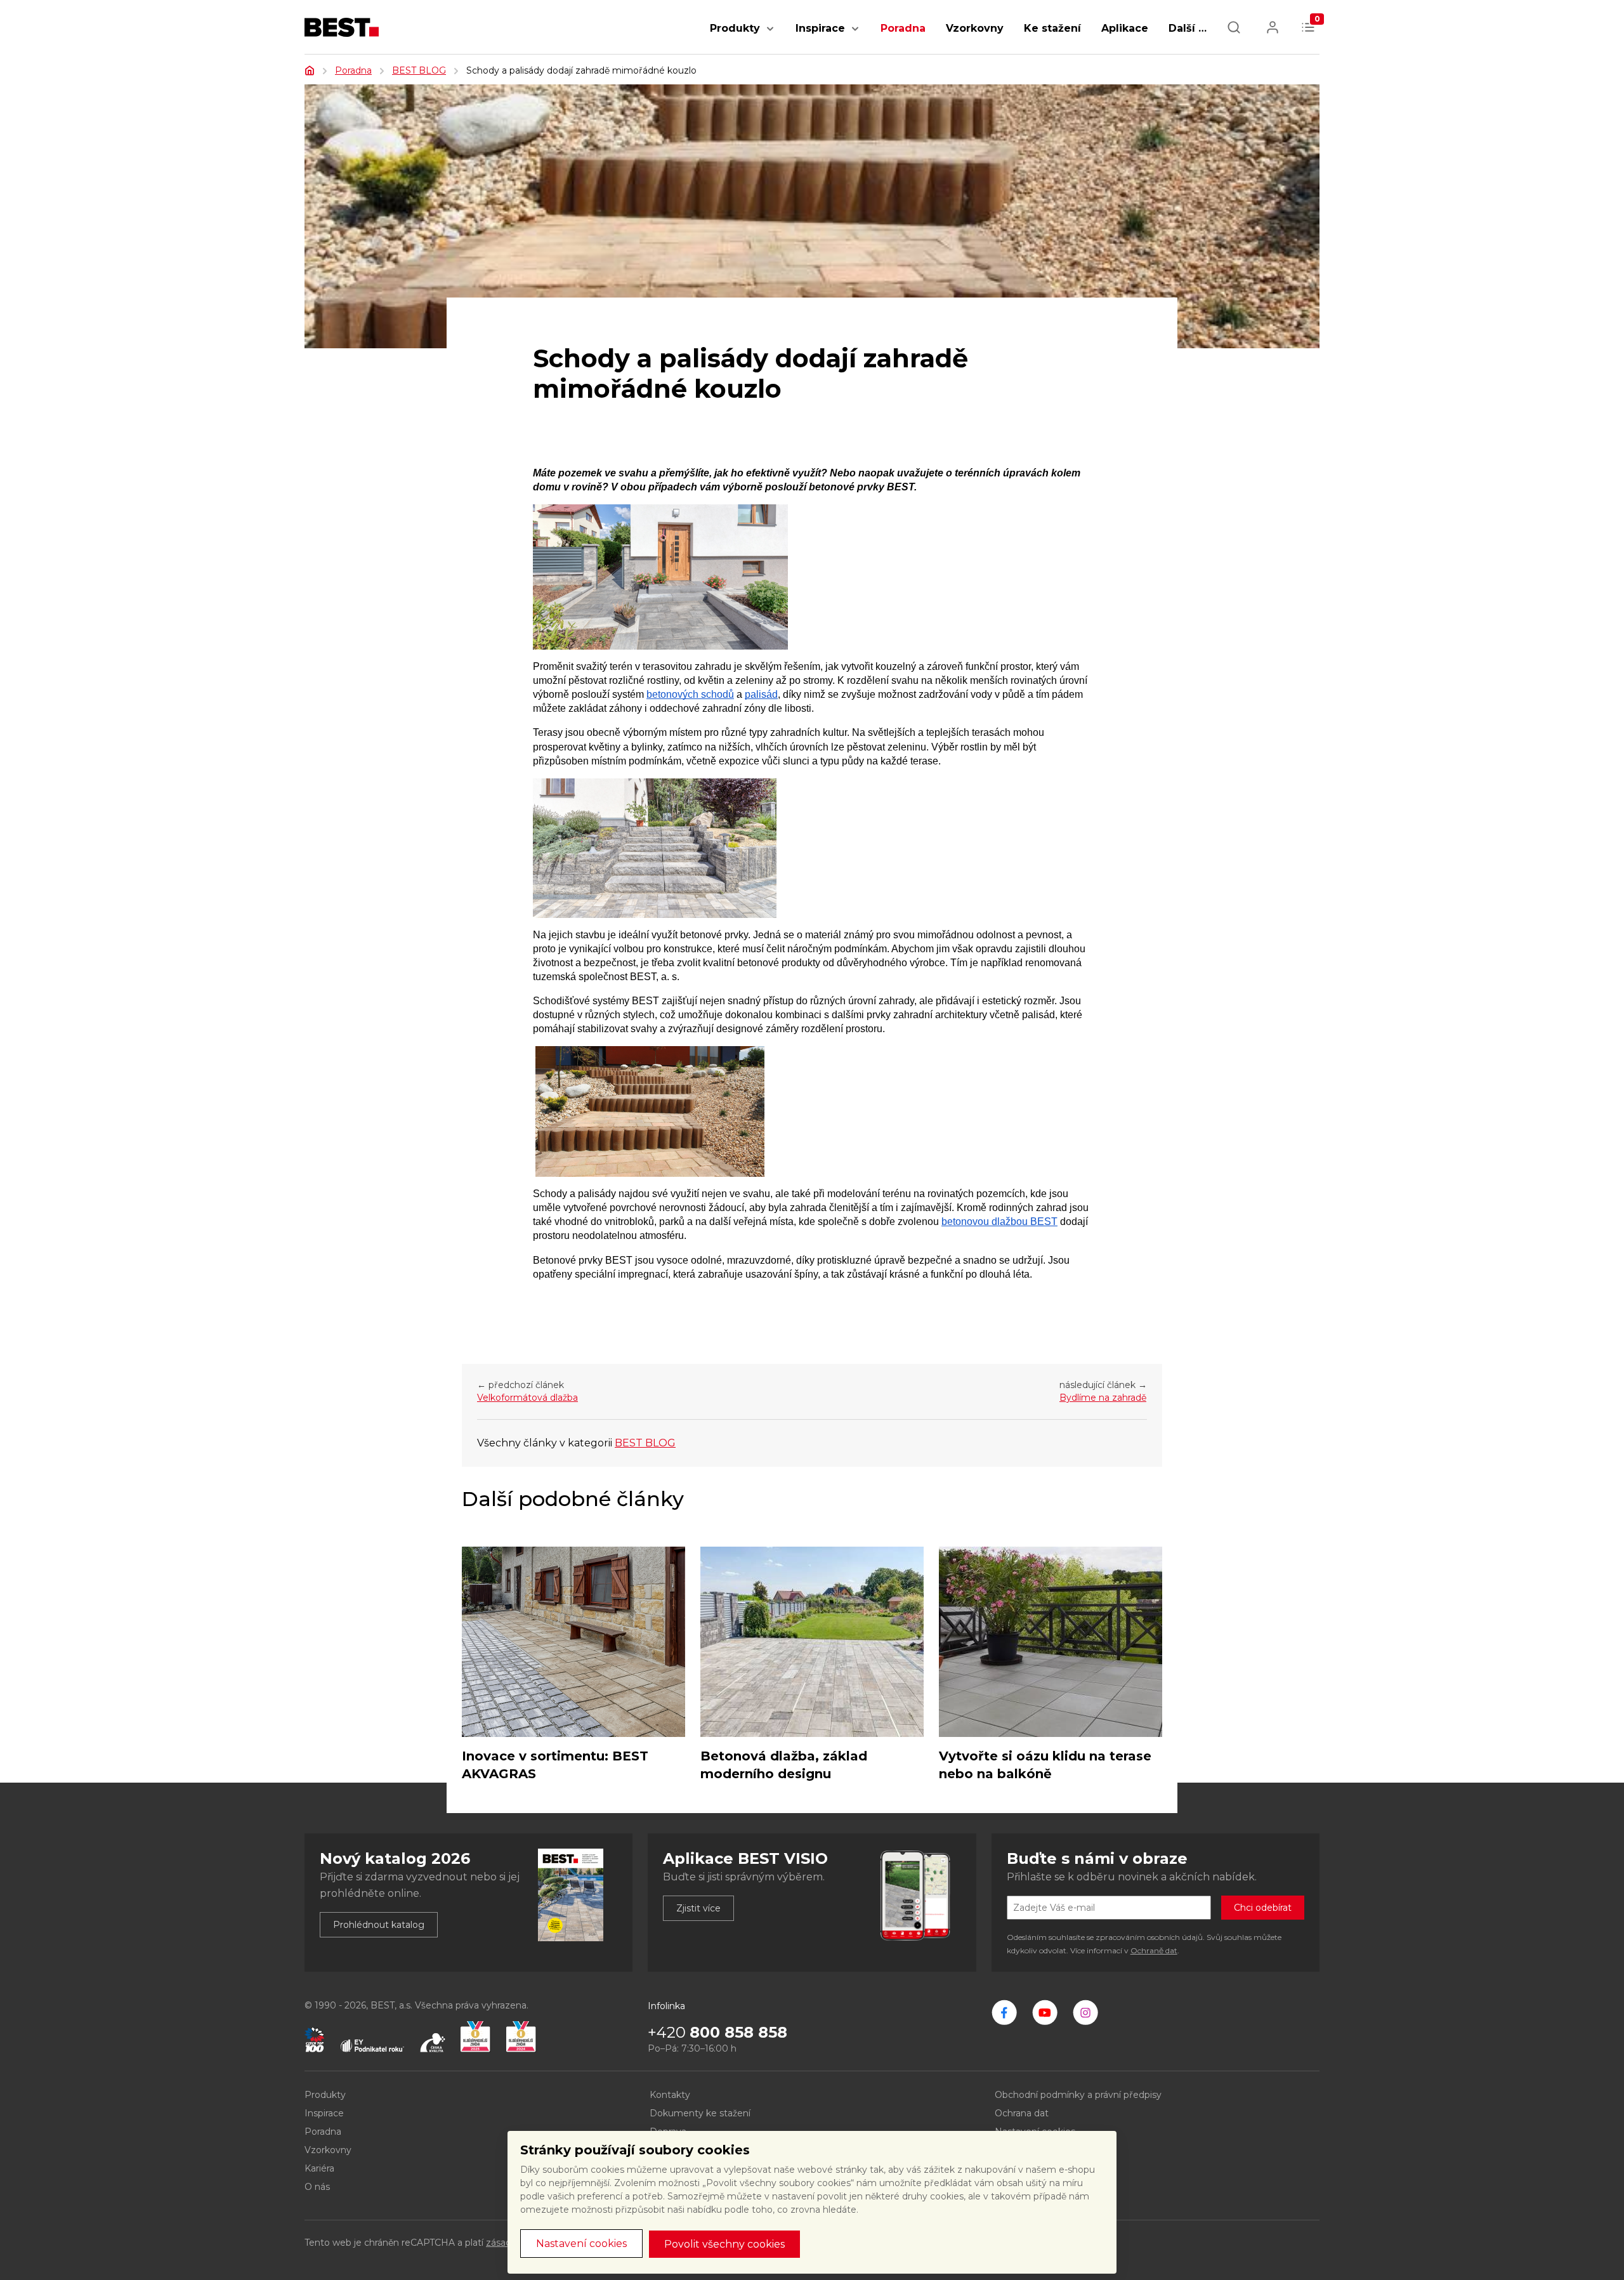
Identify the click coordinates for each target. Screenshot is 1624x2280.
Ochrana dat (1022, 2113)
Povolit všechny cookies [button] (724, 2244)
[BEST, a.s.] (1004, 2012)
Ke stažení (1052, 28)
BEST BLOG (419, 70)
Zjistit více (698, 1908)
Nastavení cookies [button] (581, 2244)
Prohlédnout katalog (379, 1925)
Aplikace (1125, 28)
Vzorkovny (975, 28)
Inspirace (820, 28)
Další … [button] (1188, 28)
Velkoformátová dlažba (527, 1398)
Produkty (735, 28)
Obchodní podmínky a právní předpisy (1078, 2095)
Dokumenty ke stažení (700, 2113)
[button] (770, 35)
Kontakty (670, 2095)
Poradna (903, 28)
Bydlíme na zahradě (1103, 1398)
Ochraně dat (1154, 1950)
